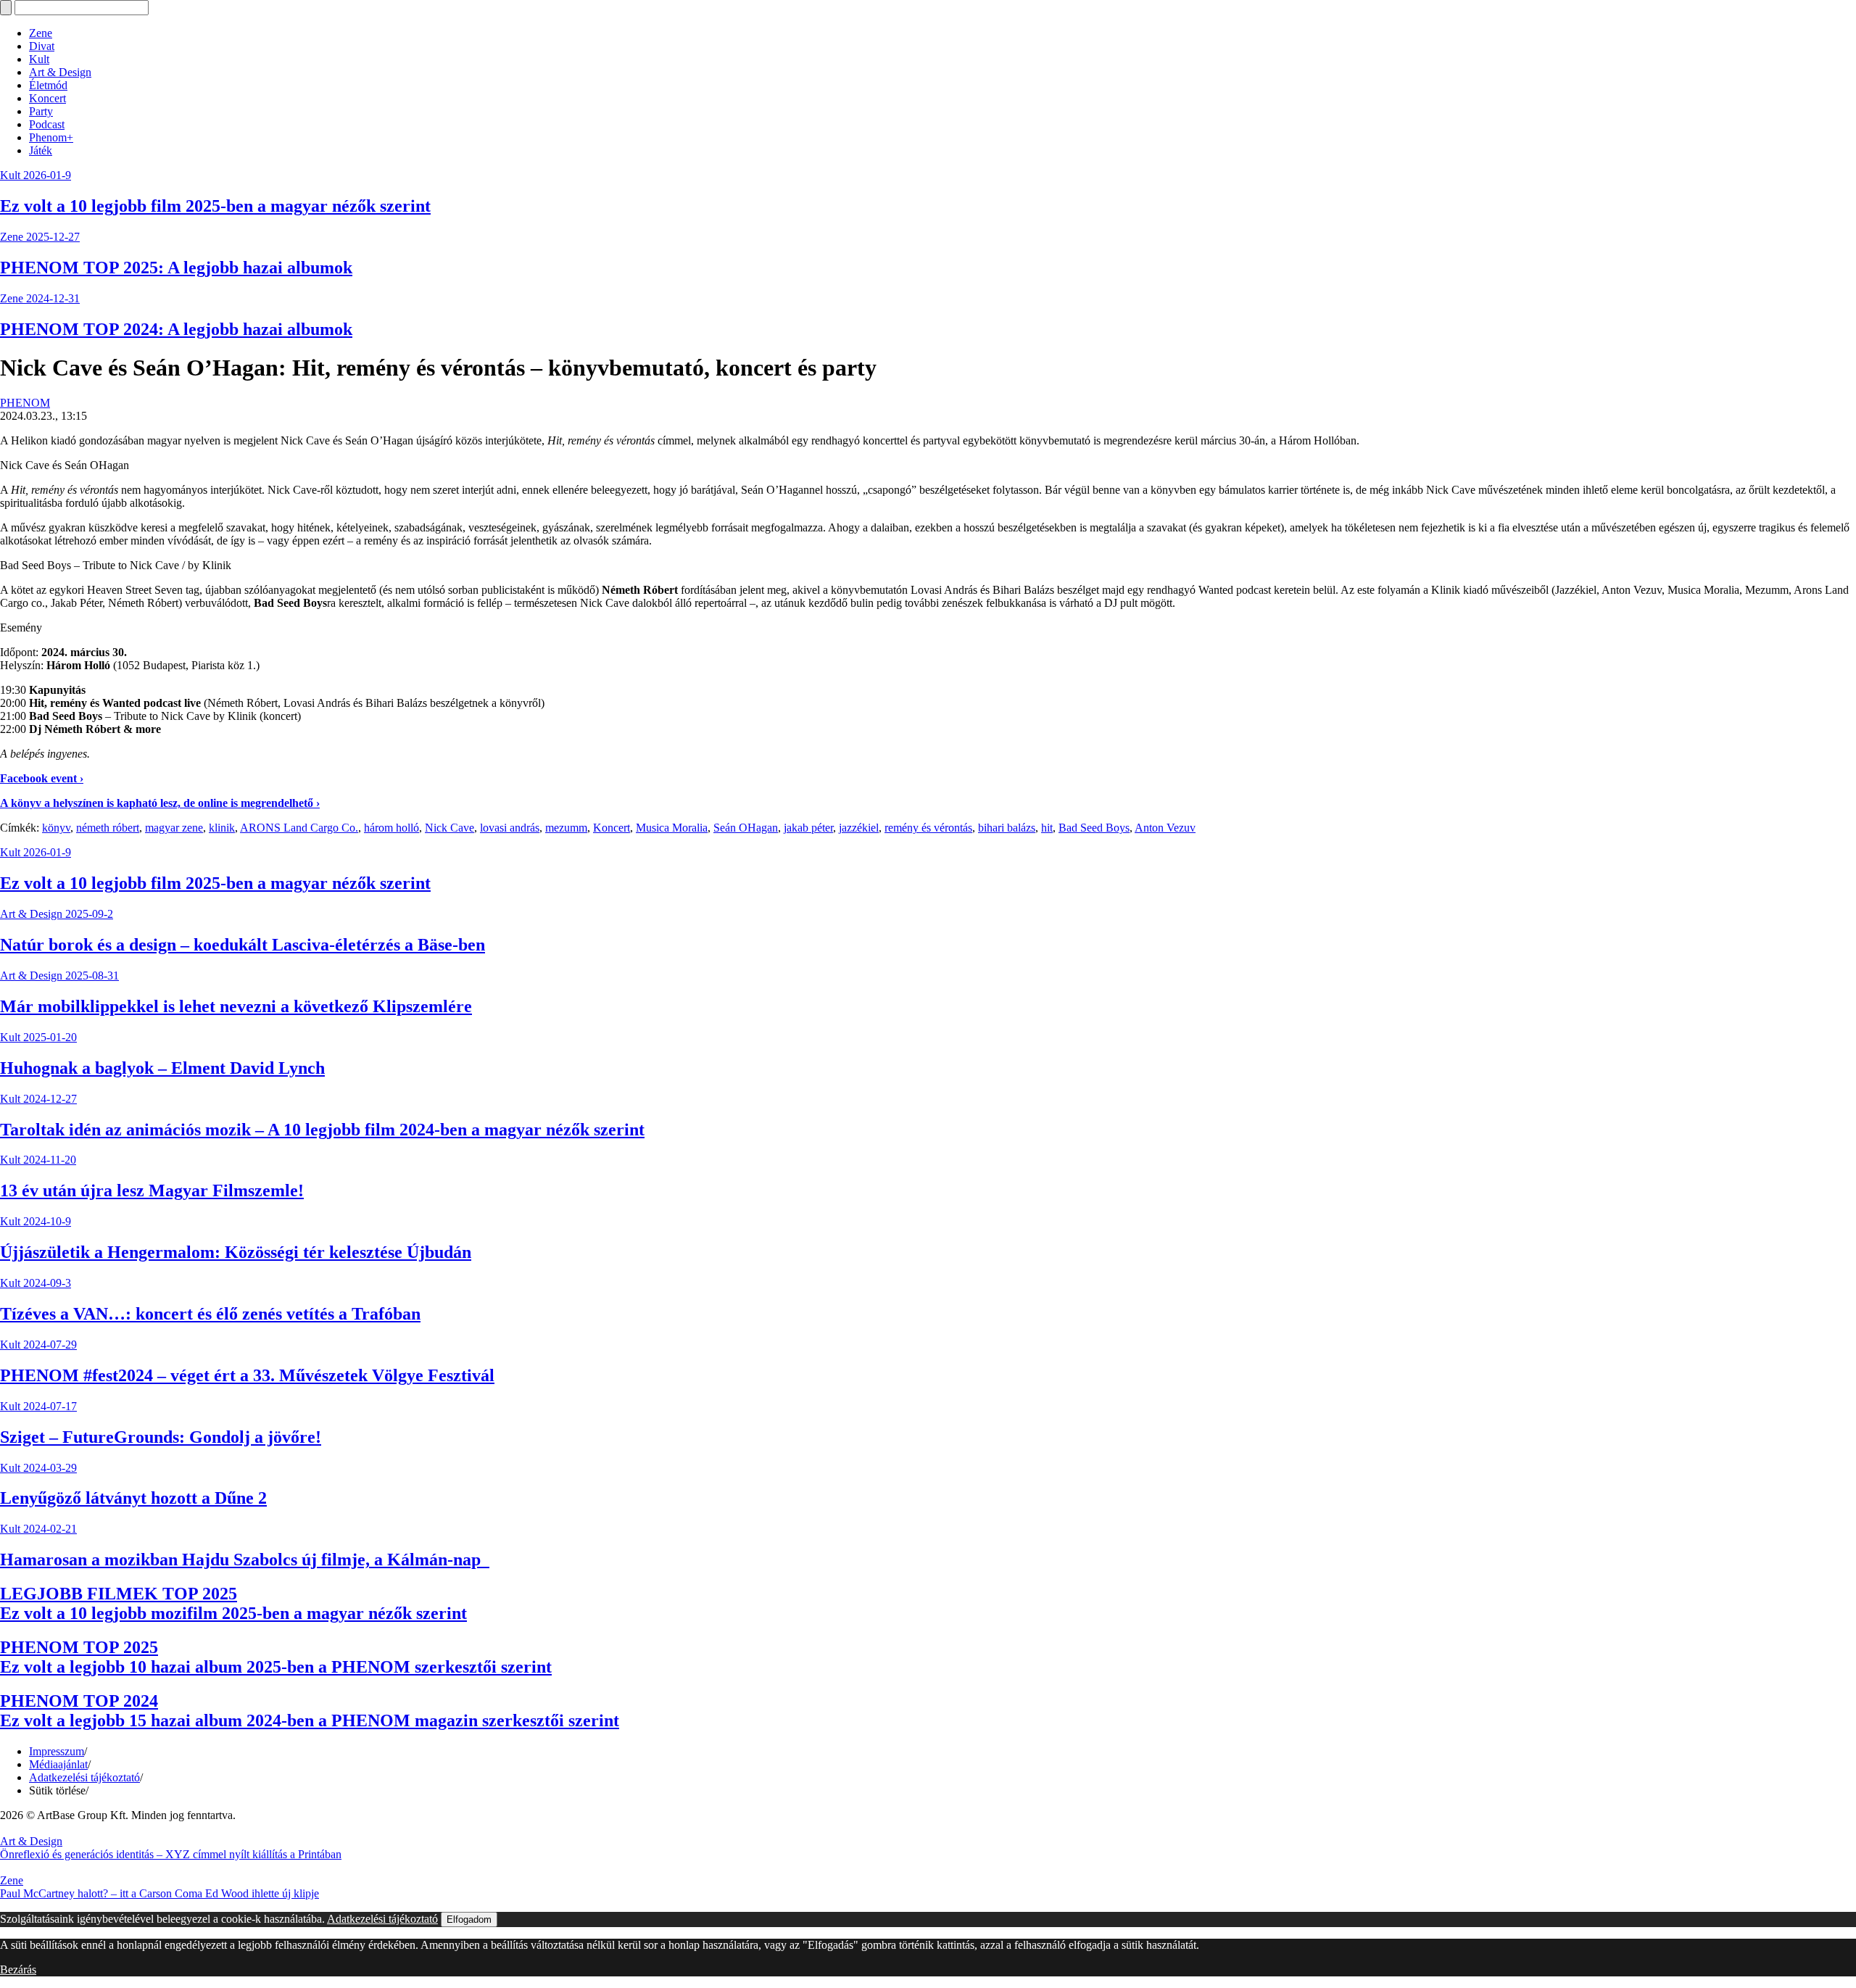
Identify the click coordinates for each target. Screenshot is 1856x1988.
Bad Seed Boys (1094, 828)
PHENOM (25, 403)
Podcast (47, 124)
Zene (41, 33)
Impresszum (57, 1751)
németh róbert (108, 828)
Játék (41, 150)
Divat (42, 46)
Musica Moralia (672, 828)
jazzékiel (859, 828)
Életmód (48, 85)
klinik (222, 828)
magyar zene (174, 828)
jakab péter (808, 828)
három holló (391, 828)
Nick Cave (449, 828)
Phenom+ (51, 137)
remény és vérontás (928, 828)
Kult (39, 59)
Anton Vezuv (1165, 828)
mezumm (566, 828)
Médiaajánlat (58, 1764)
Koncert (47, 98)
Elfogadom (469, 1919)
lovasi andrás (510, 828)
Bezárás (18, 1970)
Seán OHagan (746, 828)
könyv (56, 828)
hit (1047, 828)
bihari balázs (1007, 828)
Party (41, 111)
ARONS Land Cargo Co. (299, 828)
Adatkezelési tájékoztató (84, 1777)
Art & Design (60, 72)
